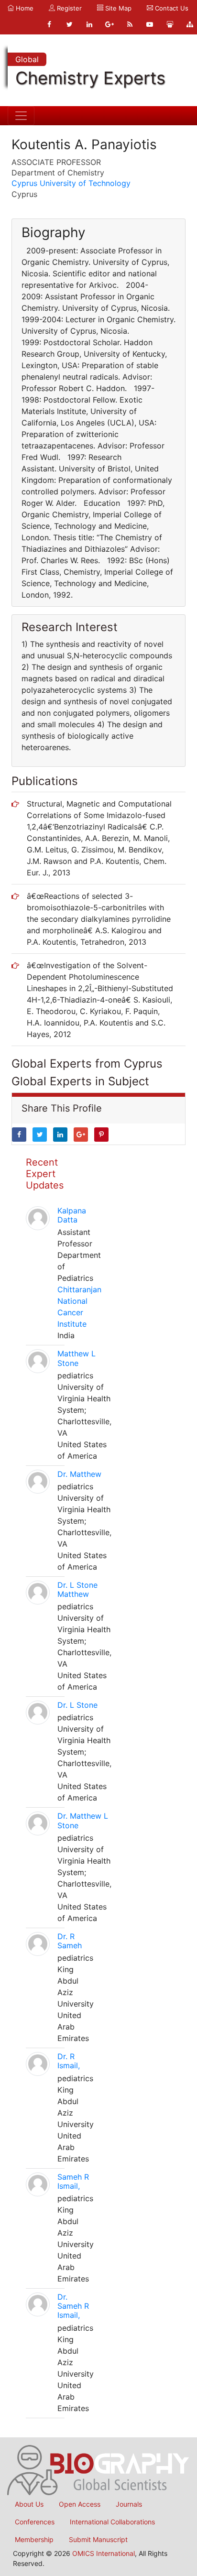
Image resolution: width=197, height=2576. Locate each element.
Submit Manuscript (98, 2539)
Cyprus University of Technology (71, 183)
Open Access (80, 2504)
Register (68, 8)
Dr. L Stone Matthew (77, 1589)
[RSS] (130, 24)
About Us (29, 2504)
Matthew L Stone (77, 1358)
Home (24, 8)
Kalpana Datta (72, 1215)
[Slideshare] (170, 24)
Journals (129, 2504)
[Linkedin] (89, 24)
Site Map (117, 8)
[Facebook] (49, 24)
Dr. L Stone (77, 1705)
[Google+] (109, 24)
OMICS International (104, 2553)
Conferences (35, 2522)
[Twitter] (69, 24)
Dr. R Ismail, (69, 2061)
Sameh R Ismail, (73, 2181)
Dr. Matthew (79, 1474)
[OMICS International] (98, 2469)
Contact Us (171, 8)
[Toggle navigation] (21, 116)
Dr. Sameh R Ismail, (73, 2306)
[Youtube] (150, 24)
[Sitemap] (190, 24)
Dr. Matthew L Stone (83, 1820)
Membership (34, 2539)
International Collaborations (112, 2522)
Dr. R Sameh (70, 1941)
